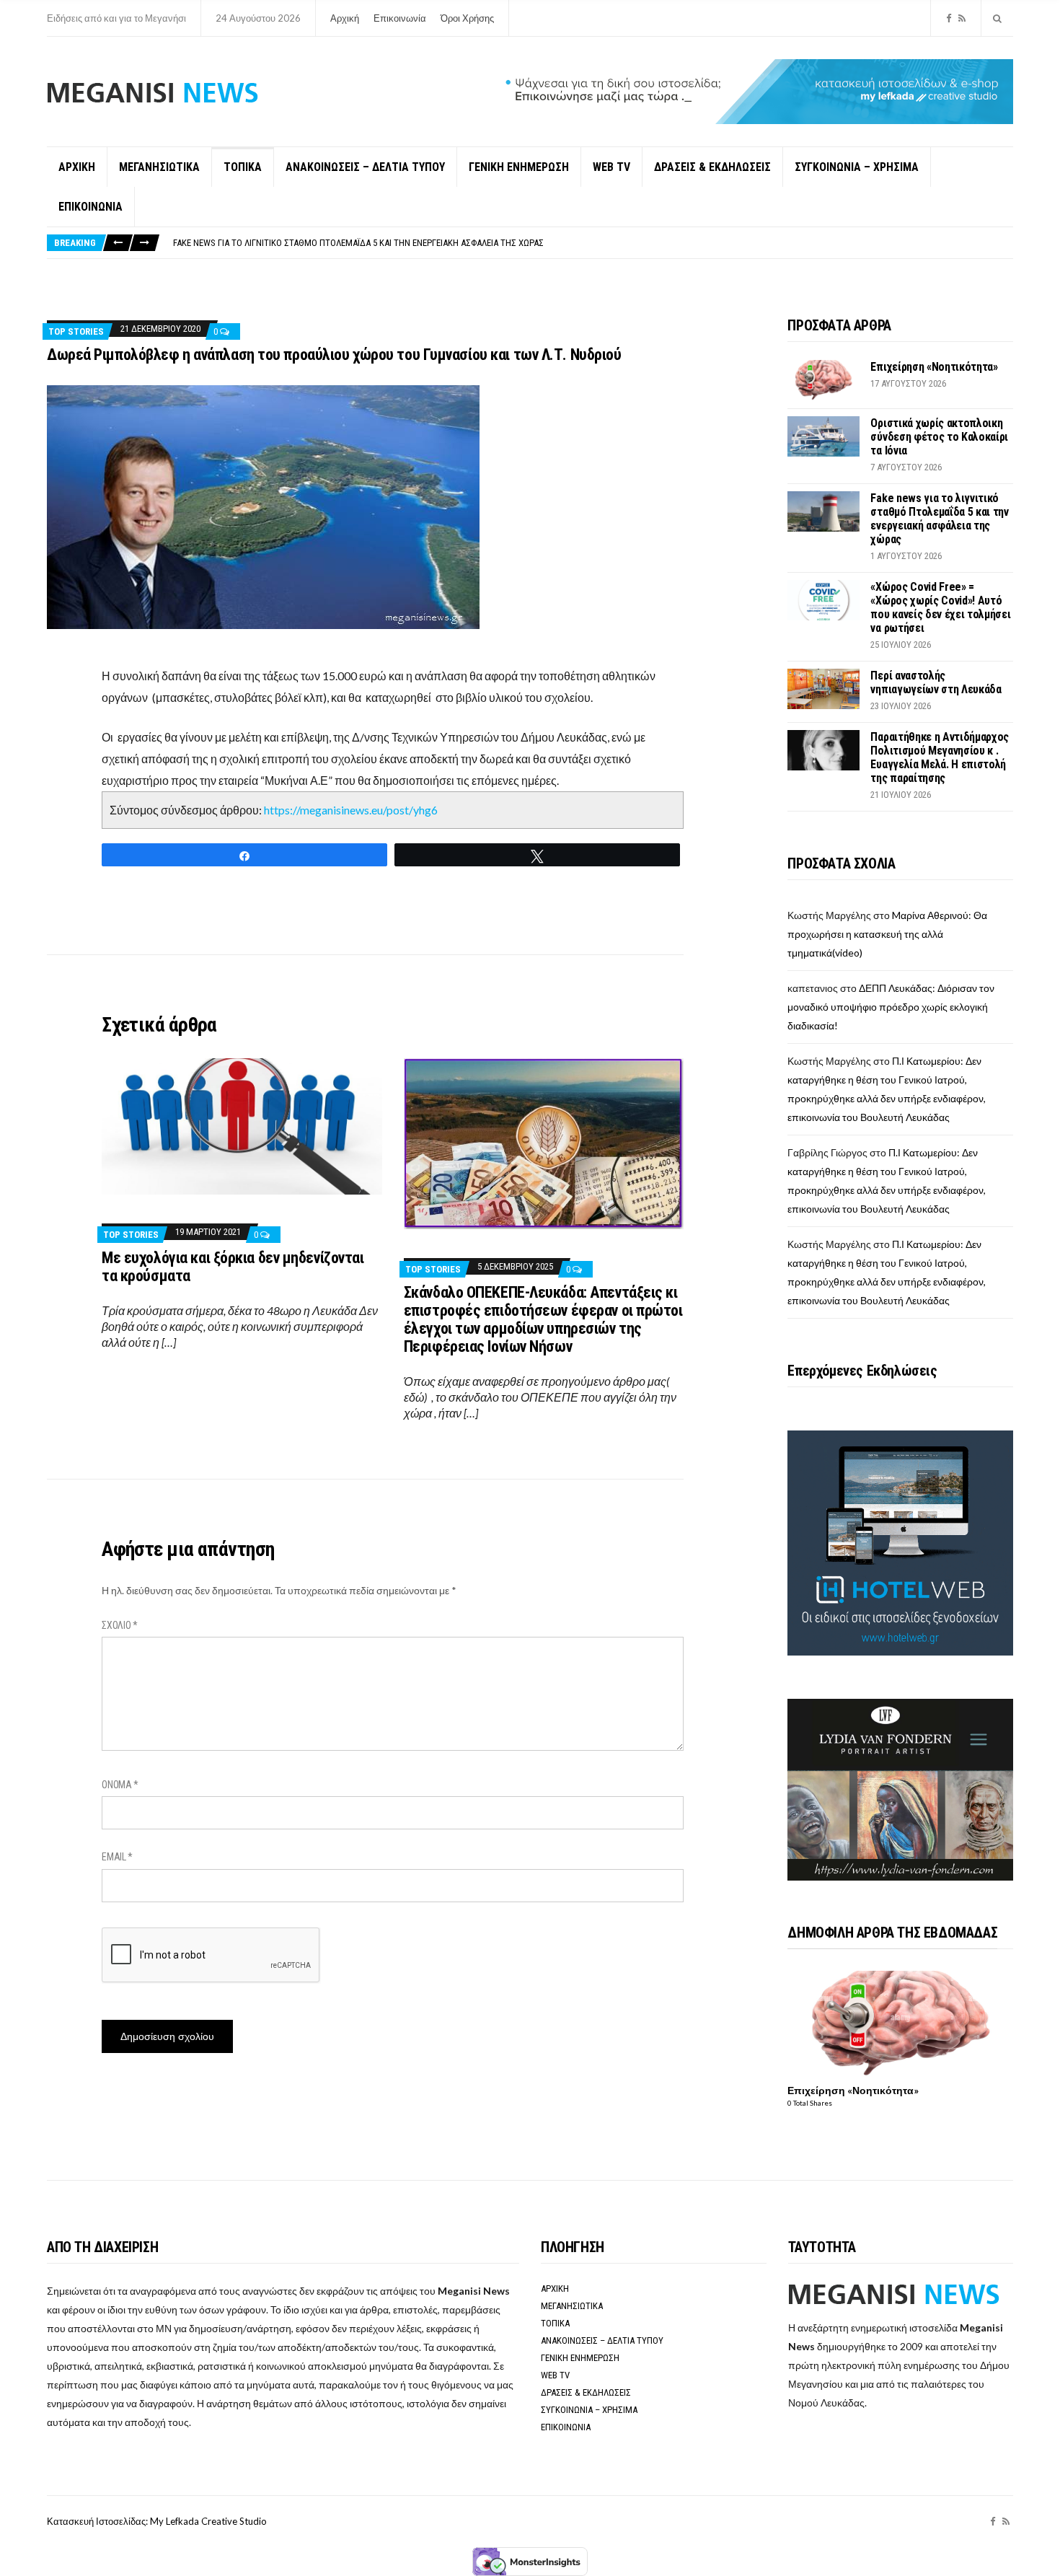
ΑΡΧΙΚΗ (77, 167)
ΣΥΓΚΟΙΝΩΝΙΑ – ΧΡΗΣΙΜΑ (857, 167)
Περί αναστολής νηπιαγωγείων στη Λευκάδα (936, 682)
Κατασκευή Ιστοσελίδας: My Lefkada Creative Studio (157, 2521)
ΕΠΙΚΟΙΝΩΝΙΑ (90, 207)
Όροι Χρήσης (467, 18)
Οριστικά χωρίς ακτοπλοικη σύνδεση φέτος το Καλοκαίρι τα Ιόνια (939, 437)
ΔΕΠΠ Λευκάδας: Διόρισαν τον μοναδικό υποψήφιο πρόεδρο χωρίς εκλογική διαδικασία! (891, 1007)
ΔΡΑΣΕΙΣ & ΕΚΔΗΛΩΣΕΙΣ (712, 167)
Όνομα (120, 1785)
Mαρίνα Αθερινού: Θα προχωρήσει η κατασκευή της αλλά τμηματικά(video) (887, 934)
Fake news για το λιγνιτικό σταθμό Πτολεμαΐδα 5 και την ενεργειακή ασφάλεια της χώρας (939, 519)
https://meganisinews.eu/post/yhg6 (351, 810)
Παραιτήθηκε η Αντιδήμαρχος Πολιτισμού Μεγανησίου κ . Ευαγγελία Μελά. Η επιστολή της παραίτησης (940, 757)
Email (117, 1857)
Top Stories (76, 331)
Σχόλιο (120, 1625)
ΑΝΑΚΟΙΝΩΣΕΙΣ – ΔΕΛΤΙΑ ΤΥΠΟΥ (365, 167)
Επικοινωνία (400, 18)
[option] (593, 243)
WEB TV (611, 167)
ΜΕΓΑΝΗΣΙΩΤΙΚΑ (159, 167)
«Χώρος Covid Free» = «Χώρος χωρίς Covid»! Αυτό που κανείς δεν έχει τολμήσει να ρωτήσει (360, 243)
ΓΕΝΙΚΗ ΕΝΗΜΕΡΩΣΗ (519, 167)
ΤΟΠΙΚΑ (243, 167)
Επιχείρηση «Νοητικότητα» (934, 367)
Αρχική (345, 18)
